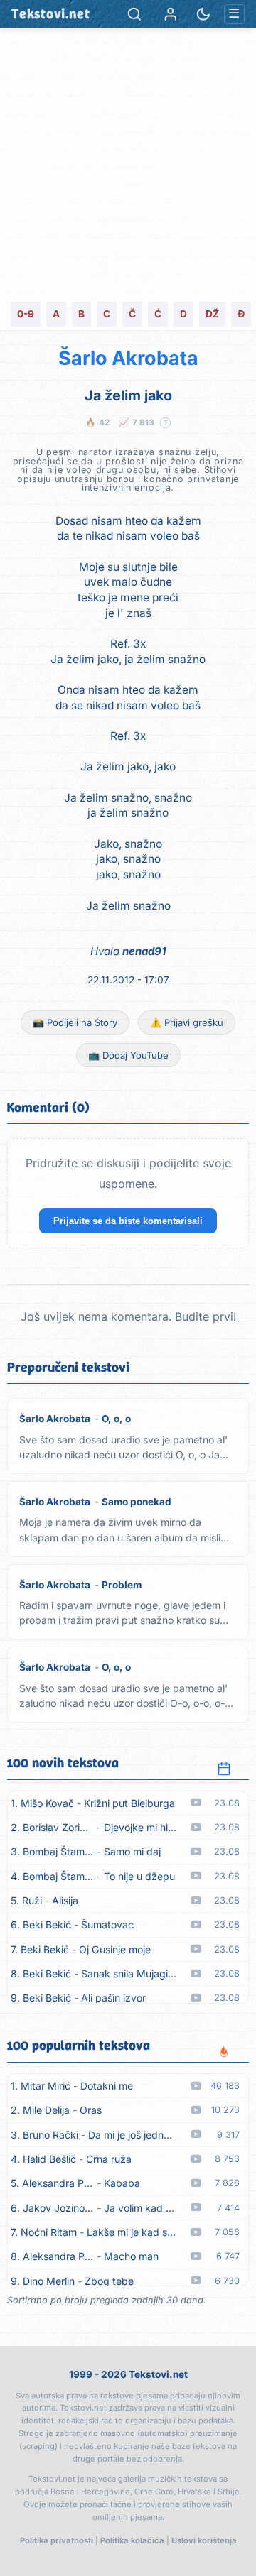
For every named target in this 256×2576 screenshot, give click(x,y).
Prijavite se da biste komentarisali (128, 1221)
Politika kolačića (132, 2540)
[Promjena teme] (203, 14)
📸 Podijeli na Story (75, 1022)
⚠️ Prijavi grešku (187, 1022)
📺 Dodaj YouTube (128, 1055)
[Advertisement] (128, 163)
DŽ (212, 314)
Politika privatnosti (57, 2540)
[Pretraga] (134, 14)
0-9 (26, 314)
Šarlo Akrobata (128, 358)
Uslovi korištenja (204, 2540)
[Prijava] (171, 14)
